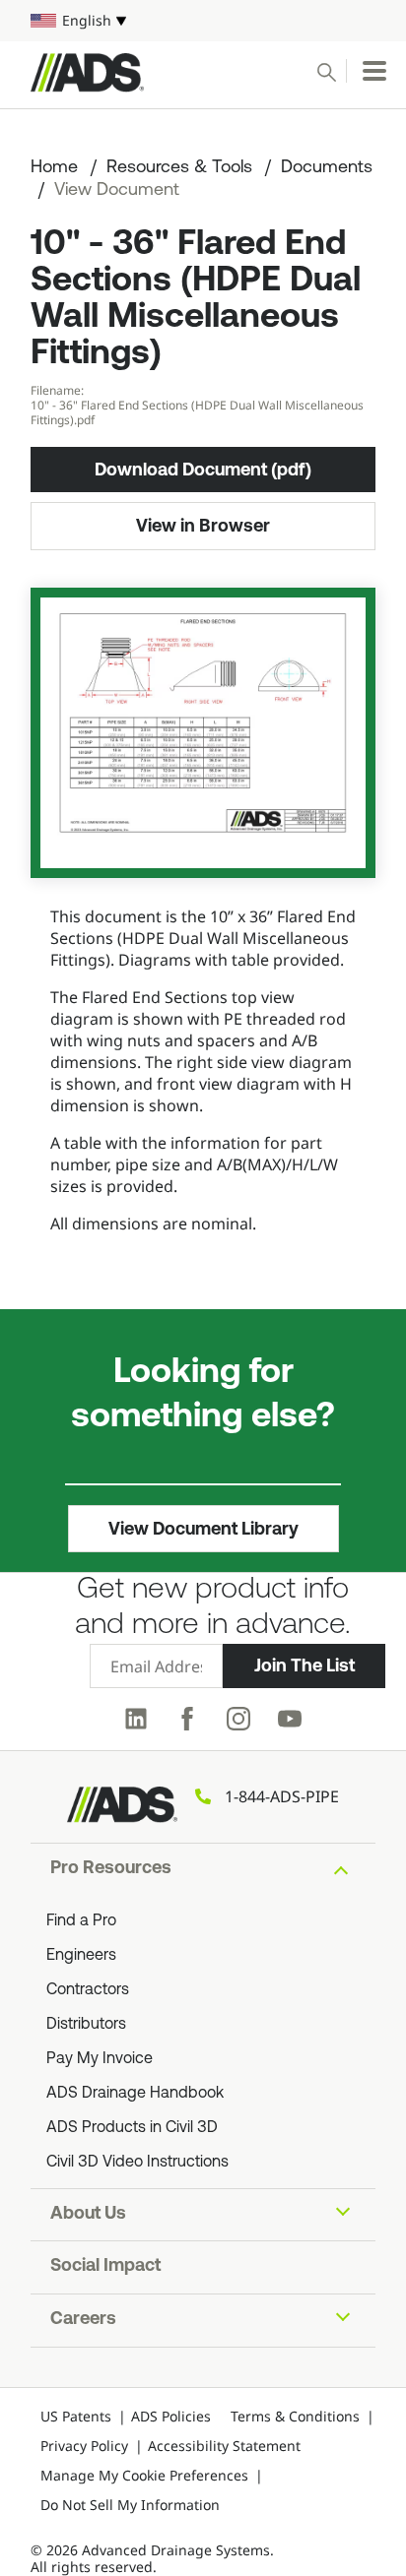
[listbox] (203, 21)
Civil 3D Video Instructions (137, 2163)
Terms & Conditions (295, 2416)
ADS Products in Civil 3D (132, 2128)
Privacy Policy (84, 2446)
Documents (327, 168)
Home (54, 168)
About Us (88, 2215)
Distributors (86, 2025)
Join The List (304, 1665)
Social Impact (105, 2267)
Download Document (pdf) (203, 470)
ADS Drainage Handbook (135, 2094)
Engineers (81, 1956)
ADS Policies (171, 2416)
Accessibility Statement (224, 2446)
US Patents (76, 2416)
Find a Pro (81, 1921)
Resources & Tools (179, 168)
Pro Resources (111, 1869)
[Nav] (374, 71)
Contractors (88, 1990)
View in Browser (203, 526)
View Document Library (203, 1529)
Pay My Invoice (100, 2059)
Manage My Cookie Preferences (144, 2475)
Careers (83, 2320)
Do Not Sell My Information (130, 2505)
